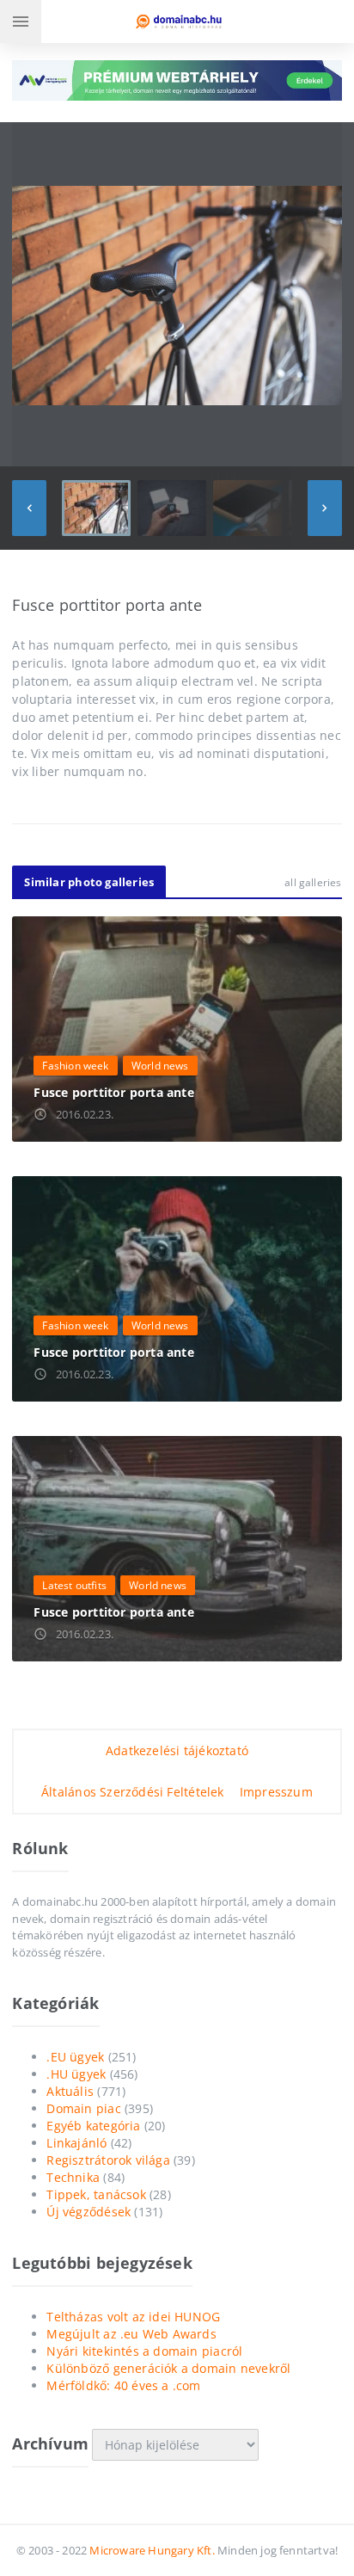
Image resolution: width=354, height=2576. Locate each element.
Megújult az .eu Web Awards (131, 2334)
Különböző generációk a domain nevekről (168, 2368)
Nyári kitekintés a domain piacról (144, 2351)
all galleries (313, 882)
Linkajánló (76, 2143)
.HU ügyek (76, 2074)
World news (160, 1066)
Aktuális (70, 2091)
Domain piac (83, 2108)
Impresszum (276, 1792)
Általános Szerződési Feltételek (133, 1792)
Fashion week (75, 1066)
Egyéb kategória (93, 2126)
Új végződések (88, 2212)
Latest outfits (74, 1585)
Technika (73, 2177)
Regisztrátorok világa (108, 2160)
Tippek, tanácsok (96, 2194)
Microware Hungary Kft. (152, 2550)
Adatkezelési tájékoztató (177, 1750)
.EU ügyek (75, 2057)
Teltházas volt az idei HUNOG (133, 2317)
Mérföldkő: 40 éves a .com (123, 2385)
